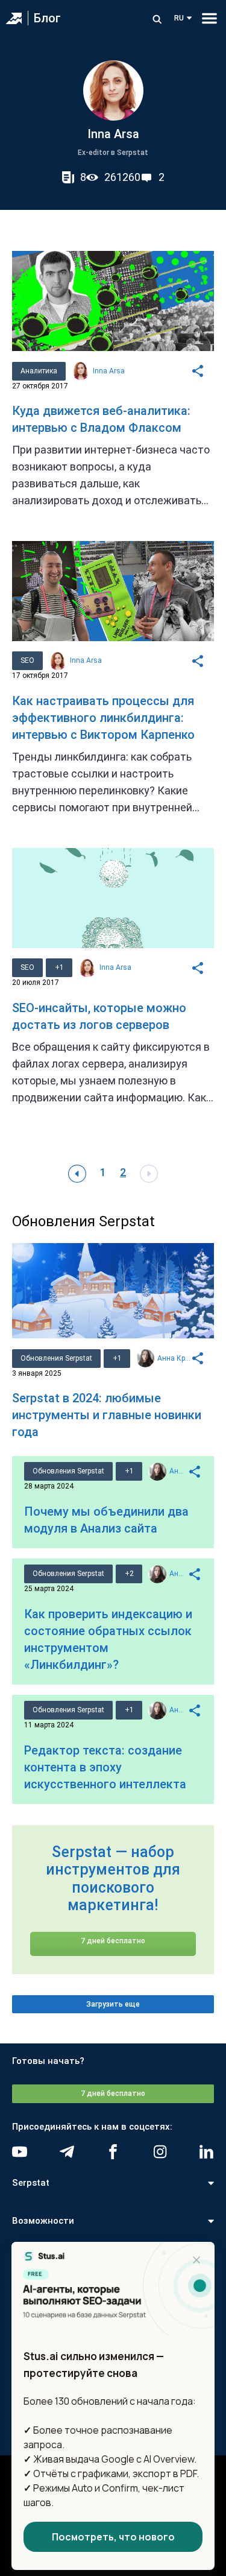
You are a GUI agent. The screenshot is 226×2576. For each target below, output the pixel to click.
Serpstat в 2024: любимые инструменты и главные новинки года (107, 1415)
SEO (27, 660)
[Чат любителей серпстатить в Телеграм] (67, 2152)
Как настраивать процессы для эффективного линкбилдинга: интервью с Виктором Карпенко (103, 718)
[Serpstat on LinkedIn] (206, 2152)
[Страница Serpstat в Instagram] (160, 2152)
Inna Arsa (109, 371)
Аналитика (39, 371)
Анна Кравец (174, 1358)
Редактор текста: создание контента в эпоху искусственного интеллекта (105, 1767)
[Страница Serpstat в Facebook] (113, 2152)
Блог (47, 18)
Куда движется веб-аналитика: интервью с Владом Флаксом (101, 419)
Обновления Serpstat (56, 1358)
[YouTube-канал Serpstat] (20, 2152)
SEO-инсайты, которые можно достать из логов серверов (99, 1016)
